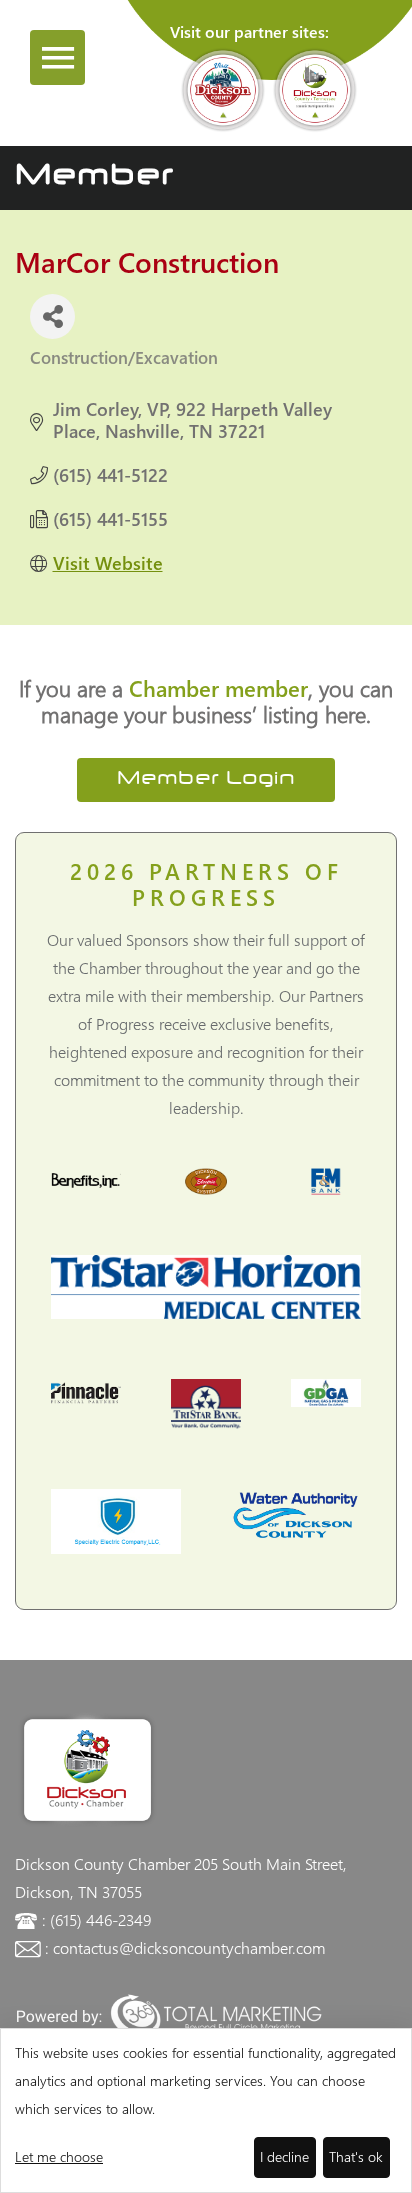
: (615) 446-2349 (96, 1919)
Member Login (206, 779)
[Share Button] (52, 316)
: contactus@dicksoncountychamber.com (185, 1947)
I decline (284, 2156)
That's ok (356, 2156)
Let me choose (59, 2156)
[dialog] (206, 2110)
